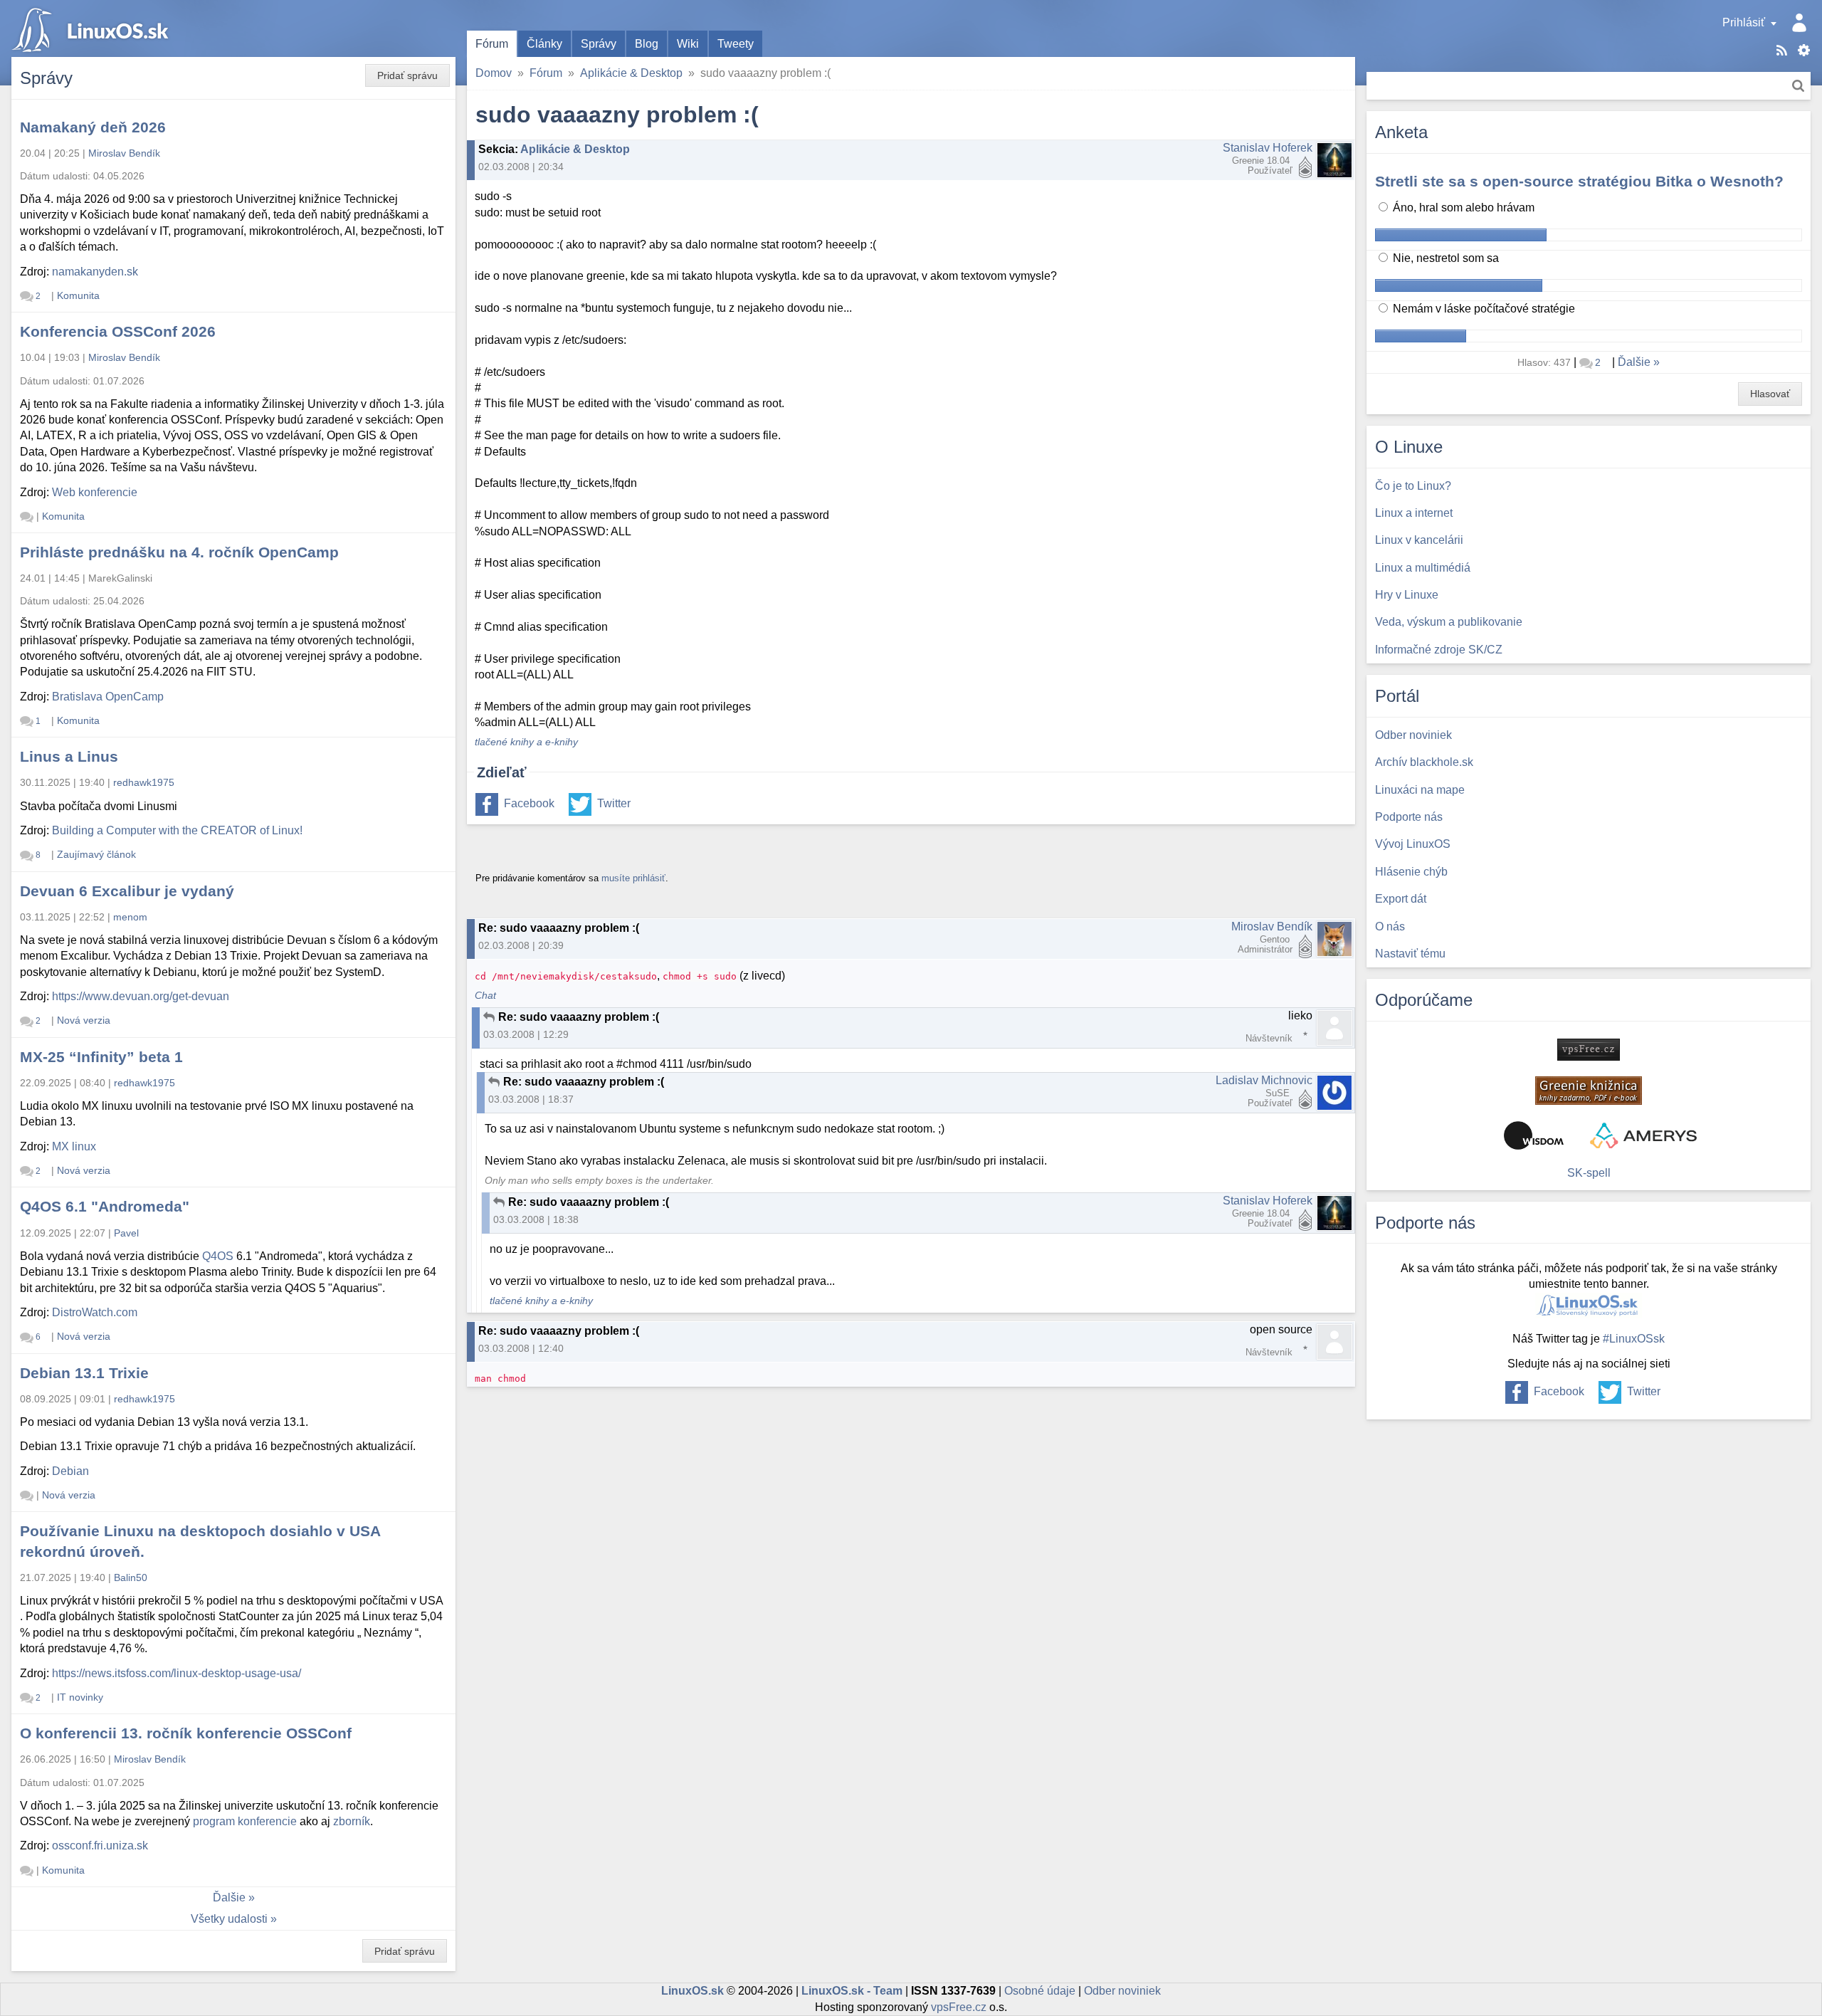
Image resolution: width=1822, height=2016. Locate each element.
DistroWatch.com (95, 1312)
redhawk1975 (144, 782)
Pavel (126, 1233)
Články (544, 44)
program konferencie (245, 1821)
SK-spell (1589, 1173)
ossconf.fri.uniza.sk (100, 1846)
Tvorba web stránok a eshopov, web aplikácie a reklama (1643, 1135)
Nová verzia (84, 1020)
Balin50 (131, 1577)
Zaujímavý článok (96, 854)
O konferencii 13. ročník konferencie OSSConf (186, 1733)
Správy (599, 44)
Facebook (529, 803)
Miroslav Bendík (1272, 926)
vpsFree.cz (959, 2007)
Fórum (492, 44)
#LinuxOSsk (1634, 1339)
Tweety (736, 44)
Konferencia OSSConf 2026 (118, 331)
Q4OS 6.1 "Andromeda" (105, 1206)
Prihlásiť (1744, 22)
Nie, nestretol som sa (1444, 258)
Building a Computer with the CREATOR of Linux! (177, 830)
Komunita (78, 295)
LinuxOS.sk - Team (852, 1991)
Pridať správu (407, 75)
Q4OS (218, 1256)
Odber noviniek (1122, 1991)
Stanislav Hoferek (1268, 148)
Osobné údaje (1040, 1991)
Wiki (688, 44)
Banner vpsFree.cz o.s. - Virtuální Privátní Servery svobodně (1589, 1050)
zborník (352, 1821)
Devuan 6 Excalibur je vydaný (127, 891)
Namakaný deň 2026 (93, 127)
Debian (70, 1471)
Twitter (614, 803)
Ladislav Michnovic (1264, 1080)
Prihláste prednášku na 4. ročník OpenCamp (179, 552)
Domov (494, 73)
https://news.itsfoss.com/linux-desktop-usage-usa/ (177, 1673)
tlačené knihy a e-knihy (526, 742)
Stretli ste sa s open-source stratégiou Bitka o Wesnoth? (1579, 181)
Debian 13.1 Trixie (84, 1373)
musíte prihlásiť (633, 878)
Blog (647, 44)
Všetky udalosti (229, 1919)
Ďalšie (229, 1897)
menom (130, 917)
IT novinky (80, 1697)
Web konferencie (95, 492)
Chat (485, 996)
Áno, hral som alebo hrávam (1462, 208)
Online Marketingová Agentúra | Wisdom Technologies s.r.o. (1534, 1135)
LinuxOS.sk (93, 28)
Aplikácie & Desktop (631, 73)
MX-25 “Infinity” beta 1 (101, 1057)
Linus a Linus (69, 756)
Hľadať (1798, 86)
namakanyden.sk (95, 272)
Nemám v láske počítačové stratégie (1483, 309)
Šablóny (1804, 50)
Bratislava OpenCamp (108, 697)
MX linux (74, 1146)
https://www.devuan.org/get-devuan (141, 996)
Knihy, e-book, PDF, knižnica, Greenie (1589, 1091)
